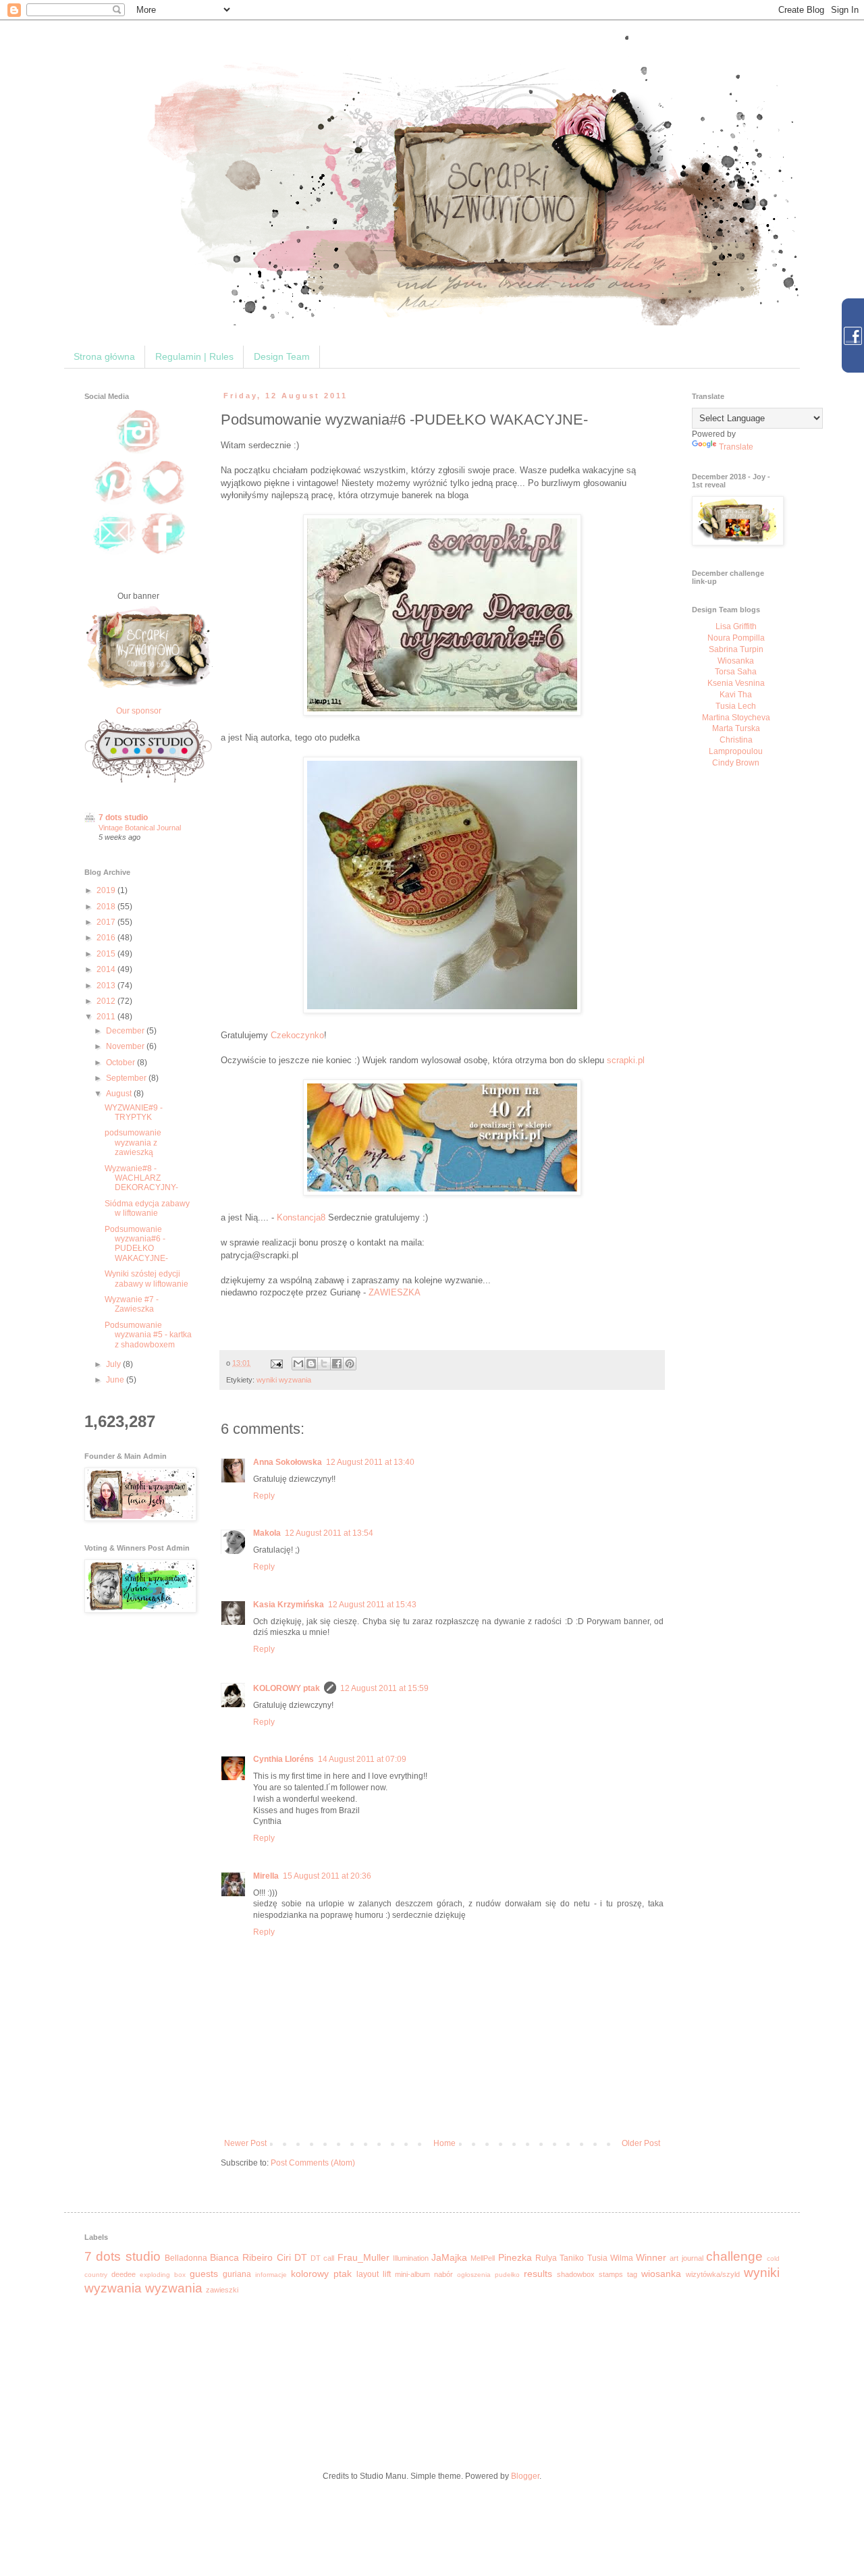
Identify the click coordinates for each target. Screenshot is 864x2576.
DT (301, 2257)
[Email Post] (276, 1363)
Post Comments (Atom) (313, 2163)
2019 (107, 890)
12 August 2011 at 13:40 (370, 1462)
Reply (264, 1496)
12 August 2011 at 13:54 (329, 1533)
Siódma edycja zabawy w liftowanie (147, 1208)
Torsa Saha (736, 672)
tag (632, 2274)
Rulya (546, 2258)
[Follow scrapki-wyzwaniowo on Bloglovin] (163, 504)
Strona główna (104, 356)
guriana (237, 2274)
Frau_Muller (363, 2257)
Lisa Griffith (736, 626)
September (127, 1078)
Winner (651, 2257)
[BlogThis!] (311, 1364)
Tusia (597, 2258)
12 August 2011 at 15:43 (372, 1605)
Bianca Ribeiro (241, 2257)
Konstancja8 (301, 1217)
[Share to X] (324, 1364)
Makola (267, 1533)
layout (368, 2274)
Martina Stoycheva (736, 718)
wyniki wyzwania (284, 1380)
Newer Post (245, 2143)
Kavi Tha (736, 695)
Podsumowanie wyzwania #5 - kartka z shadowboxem (148, 1335)
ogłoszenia (474, 2275)
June (116, 1380)
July (114, 1364)
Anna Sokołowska (288, 1462)
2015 (107, 954)
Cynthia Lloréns (283, 1759)
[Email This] (298, 1364)
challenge (734, 2256)
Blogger (525, 2476)
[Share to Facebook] (337, 1364)
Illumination (411, 2258)
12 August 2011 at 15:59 (384, 1688)
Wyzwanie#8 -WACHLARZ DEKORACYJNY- (141, 1178)
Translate (736, 447)
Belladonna (186, 2258)
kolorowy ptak (321, 2274)
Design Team (282, 356)
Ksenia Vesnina (736, 683)
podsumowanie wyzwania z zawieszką (133, 1143)
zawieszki (222, 2290)
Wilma (622, 2258)
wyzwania (174, 2288)
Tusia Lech (736, 706)
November (126, 1046)
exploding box (163, 2275)
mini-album (412, 2274)
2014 (107, 969)
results (538, 2274)
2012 (107, 1001)
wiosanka (661, 2274)
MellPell (483, 2258)
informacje (271, 2275)
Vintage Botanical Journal (140, 828)
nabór (443, 2274)
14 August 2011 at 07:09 (362, 1759)
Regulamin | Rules (194, 356)
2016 (107, 938)
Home (444, 2143)
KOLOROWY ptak (287, 1688)
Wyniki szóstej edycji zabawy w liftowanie (146, 1279)
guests (204, 2274)
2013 (107, 986)
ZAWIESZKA (395, 1292)
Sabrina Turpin (736, 649)
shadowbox (576, 2274)
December (126, 1031)
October (122, 1063)
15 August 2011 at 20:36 (327, 1876)
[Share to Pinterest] (350, 1364)
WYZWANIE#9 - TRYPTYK (134, 1112)
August (120, 1094)
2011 (107, 1017)
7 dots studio (123, 817)
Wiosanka (736, 661)
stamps (611, 2274)
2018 (107, 907)
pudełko (507, 2275)
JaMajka (449, 2257)
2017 (107, 922)
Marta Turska (736, 728)
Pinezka (515, 2257)
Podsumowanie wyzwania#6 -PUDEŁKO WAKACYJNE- (136, 1244)
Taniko (572, 2258)
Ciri (284, 2257)
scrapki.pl (626, 1060)
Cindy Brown (736, 763)
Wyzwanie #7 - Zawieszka (132, 1304)
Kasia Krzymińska (289, 1605)
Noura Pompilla (736, 638)
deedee (124, 2274)
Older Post (641, 2143)
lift (387, 2274)
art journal (686, 2258)
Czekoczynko (297, 1035)
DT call (322, 2258)
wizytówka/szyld (713, 2274)
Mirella (266, 1876)
